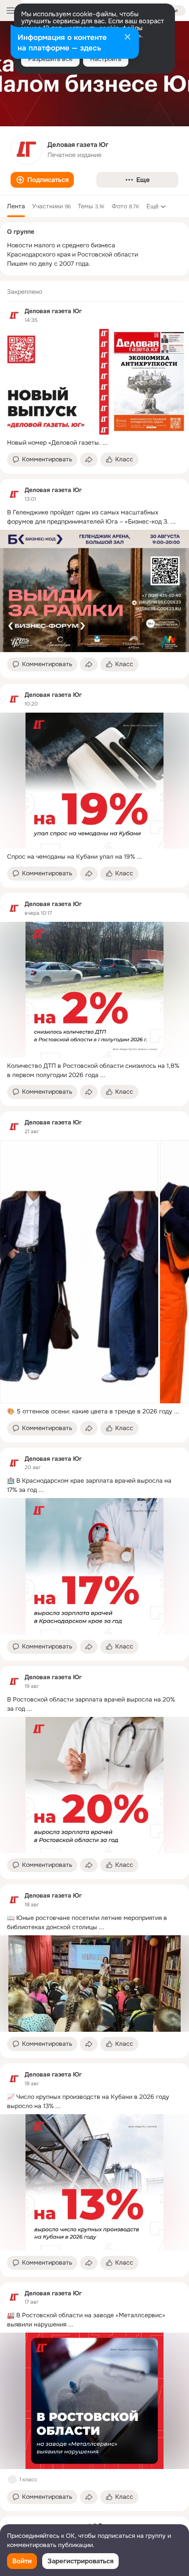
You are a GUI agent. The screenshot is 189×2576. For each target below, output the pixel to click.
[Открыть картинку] (79, 1272)
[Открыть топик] (94, 443)
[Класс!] (12, 2480)
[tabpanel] (94, 1396)
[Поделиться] (89, 460)
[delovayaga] (14, 315)
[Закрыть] (127, 38)
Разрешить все (50, 59)
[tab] (16, 206)
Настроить (106, 59)
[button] (42, 180)
